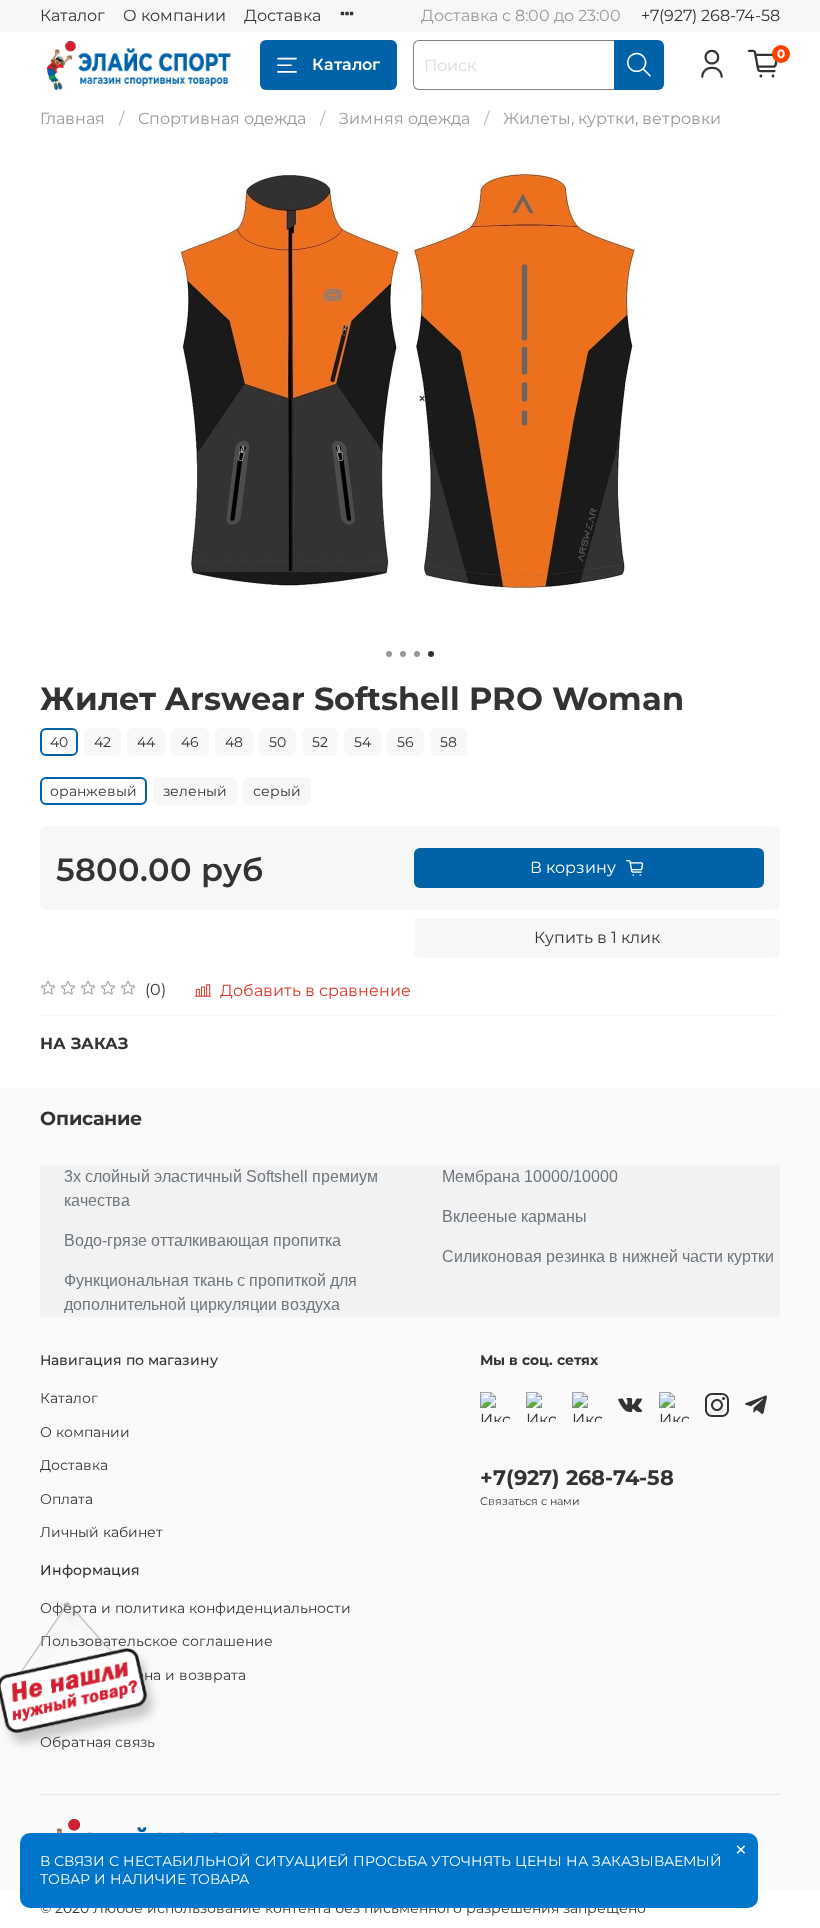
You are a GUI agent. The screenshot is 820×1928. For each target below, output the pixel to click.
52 (320, 742)
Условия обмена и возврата (143, 1675)
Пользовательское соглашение (156, 1641)
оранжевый (93, 791)
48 (234, 742)
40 (59, 742)
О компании (174, 15)
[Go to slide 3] (417, 654)
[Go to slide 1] (389, 654)
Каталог (72, 15)
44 (146, 742)
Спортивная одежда (222, 118)
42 (102, 742)
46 (190, 742)
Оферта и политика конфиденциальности (195, 1608)
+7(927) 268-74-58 (710, 15)
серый (277, 791)
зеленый (195, 791)
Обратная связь (97, 1742)
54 (362, 742)
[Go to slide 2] (403, 654)
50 (277, 742)
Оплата (66, 1499)
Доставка (282, 15)
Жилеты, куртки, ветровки (612, 118)
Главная (72, 118)
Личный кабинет (101, 1532)
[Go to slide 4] (431, 654)
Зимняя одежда (404, 118)
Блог (57, 1708)
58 (448, 742)
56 (405, 742)
